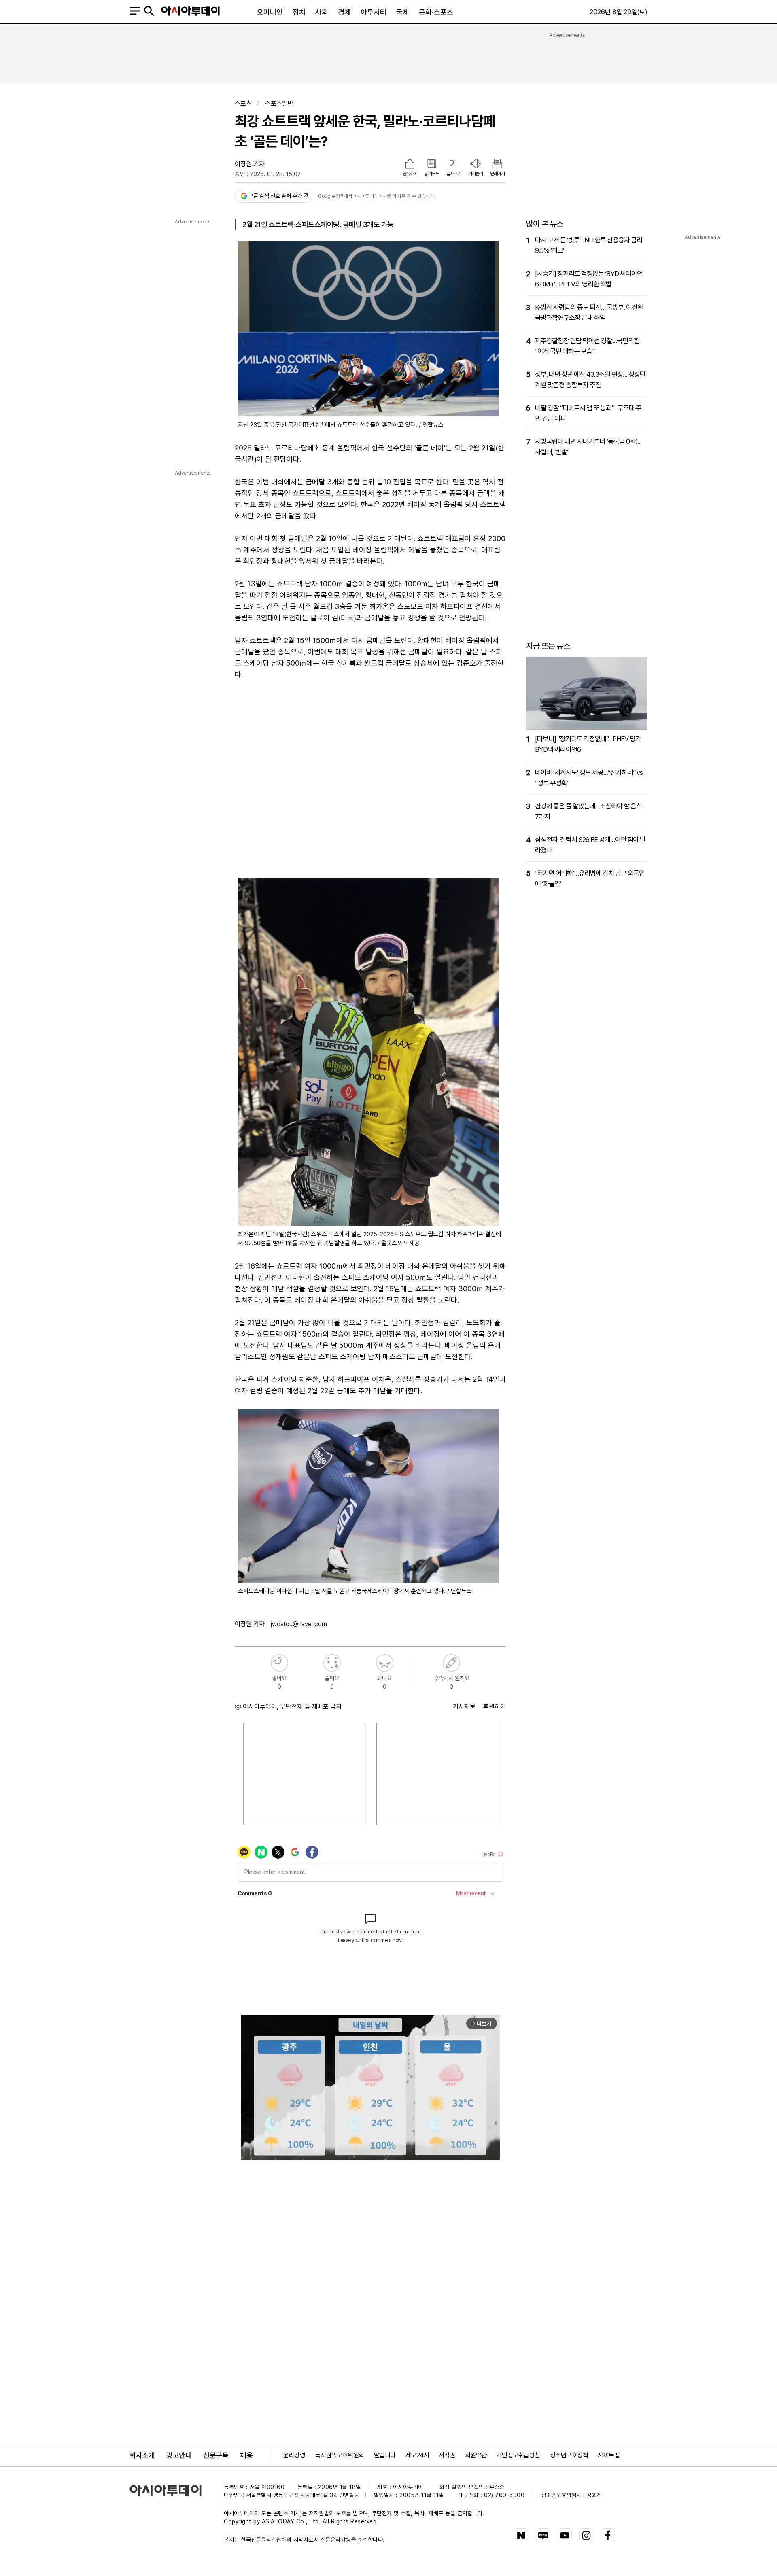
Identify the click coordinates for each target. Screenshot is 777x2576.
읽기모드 (432, 174)
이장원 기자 (250, 164)
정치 (299, 12)
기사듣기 (476, 174)
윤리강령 (294, 2455)
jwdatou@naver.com (299, 1624)
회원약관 (476, 2455)
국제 (403, 12)
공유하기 (410, 174)
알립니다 (385, 2455)
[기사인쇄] (497, 164)
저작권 (447, 2455)
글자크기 (454, 174)
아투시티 (374, 12)
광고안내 (179, 2455)
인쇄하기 (497, 174)
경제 (344, 12)
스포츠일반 (279, 103)
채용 (246, 2455)
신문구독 (216, 2455)
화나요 (385, 1663)
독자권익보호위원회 (340, 2455)
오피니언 (270, 12)
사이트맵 (609, 2455)
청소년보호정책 (569, 2455)
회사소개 (142, 2455)
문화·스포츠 (436, 12)
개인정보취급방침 (518, 2455)
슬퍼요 (332, 1663)
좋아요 (279, 1663)
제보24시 (417, 2455)
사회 (322, 12)
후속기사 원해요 (451, 1663)
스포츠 (243, 103)
